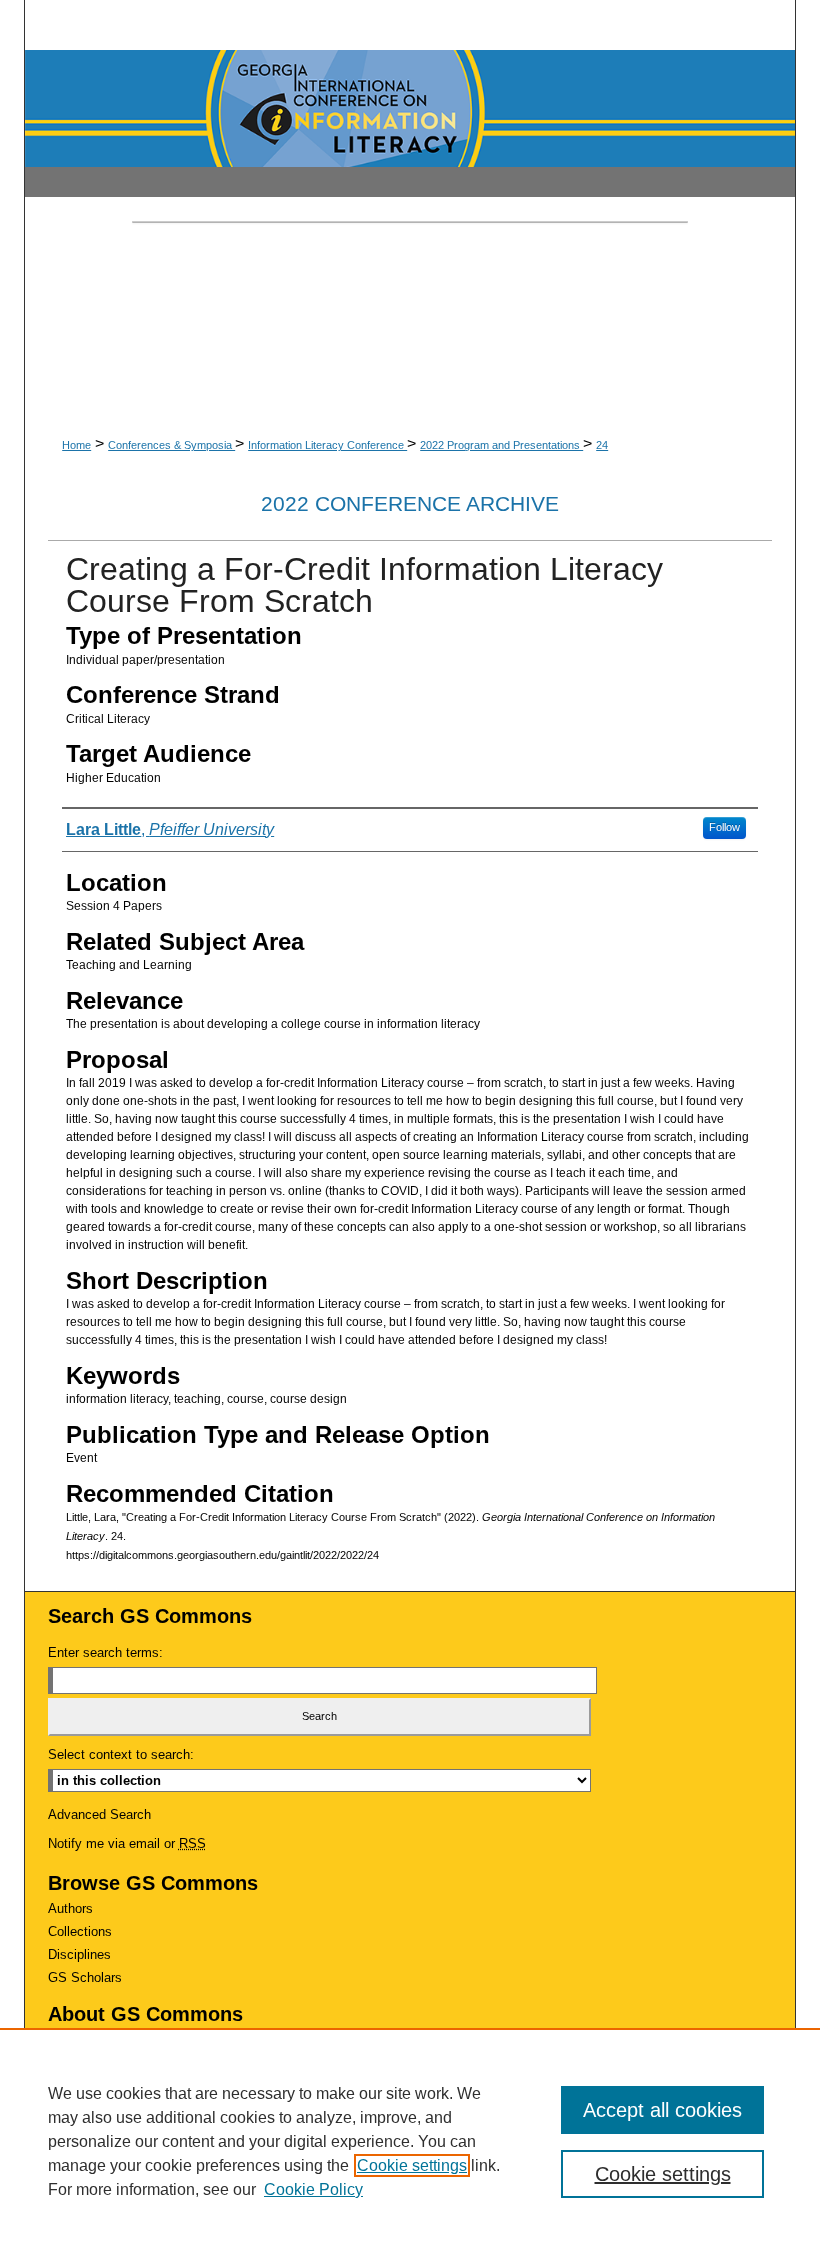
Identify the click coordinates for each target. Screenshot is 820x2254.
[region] (410, 2141)
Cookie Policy (313, 2189)
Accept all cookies (662, 2110)
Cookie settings (412, 2165)
